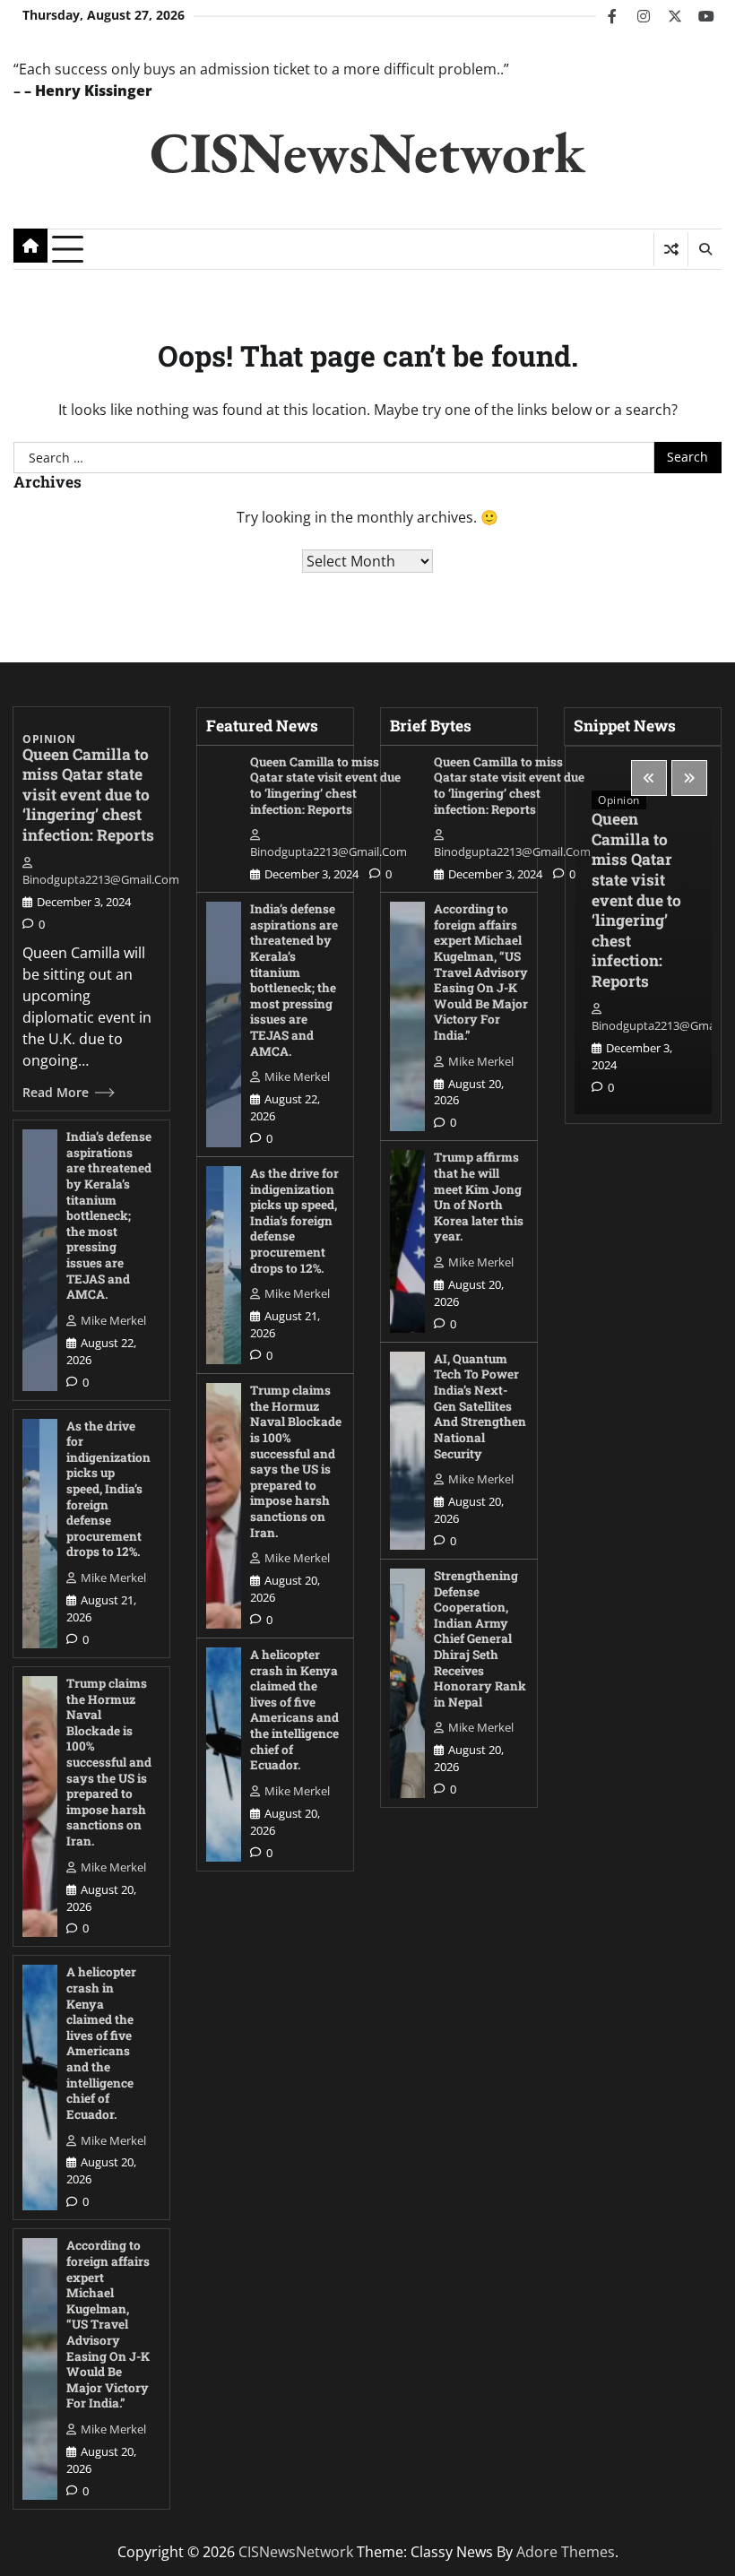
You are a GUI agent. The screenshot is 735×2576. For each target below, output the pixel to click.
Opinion (49, 739)
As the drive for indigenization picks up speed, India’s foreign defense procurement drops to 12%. (108, 1489)
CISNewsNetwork (367, 152)
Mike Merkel (113, 1320)
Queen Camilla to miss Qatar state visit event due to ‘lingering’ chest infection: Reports (88, 795)
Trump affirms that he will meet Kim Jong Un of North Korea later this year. (479, 1197)
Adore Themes (566, 2552)
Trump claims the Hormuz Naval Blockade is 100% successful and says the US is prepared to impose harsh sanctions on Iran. (109, 1762)
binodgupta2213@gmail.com (101, 879)
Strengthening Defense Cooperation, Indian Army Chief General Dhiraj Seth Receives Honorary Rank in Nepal (480, 1639)
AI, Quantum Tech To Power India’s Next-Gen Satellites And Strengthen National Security (480, 1406)
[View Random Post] (671, 249)
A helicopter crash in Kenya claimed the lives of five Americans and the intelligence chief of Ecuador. (101, 2043)
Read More (56, 1093)
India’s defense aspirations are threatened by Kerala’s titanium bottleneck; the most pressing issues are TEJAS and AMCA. (109, 1215)
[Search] (705, 249)
